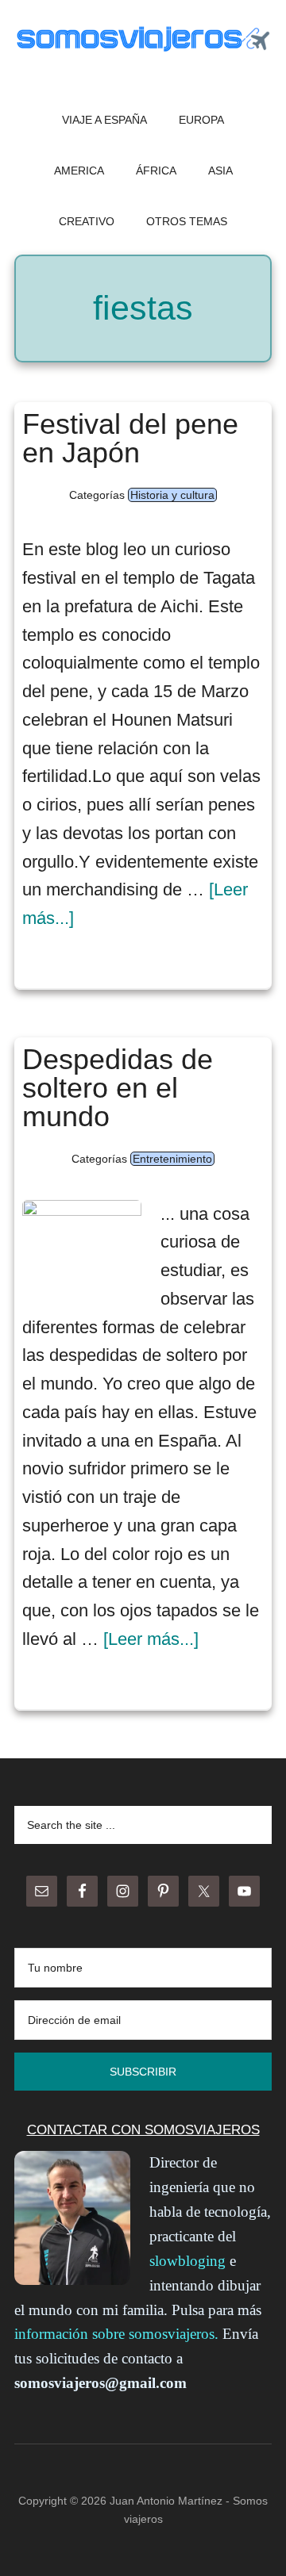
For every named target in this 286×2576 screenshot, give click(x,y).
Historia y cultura (172, 495)
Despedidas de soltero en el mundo (118, 1088)
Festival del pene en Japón (130, 438)
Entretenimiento (172, 1159)
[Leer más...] (151, 1639)
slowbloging (187, 2261)
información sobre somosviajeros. (116, 2334)
